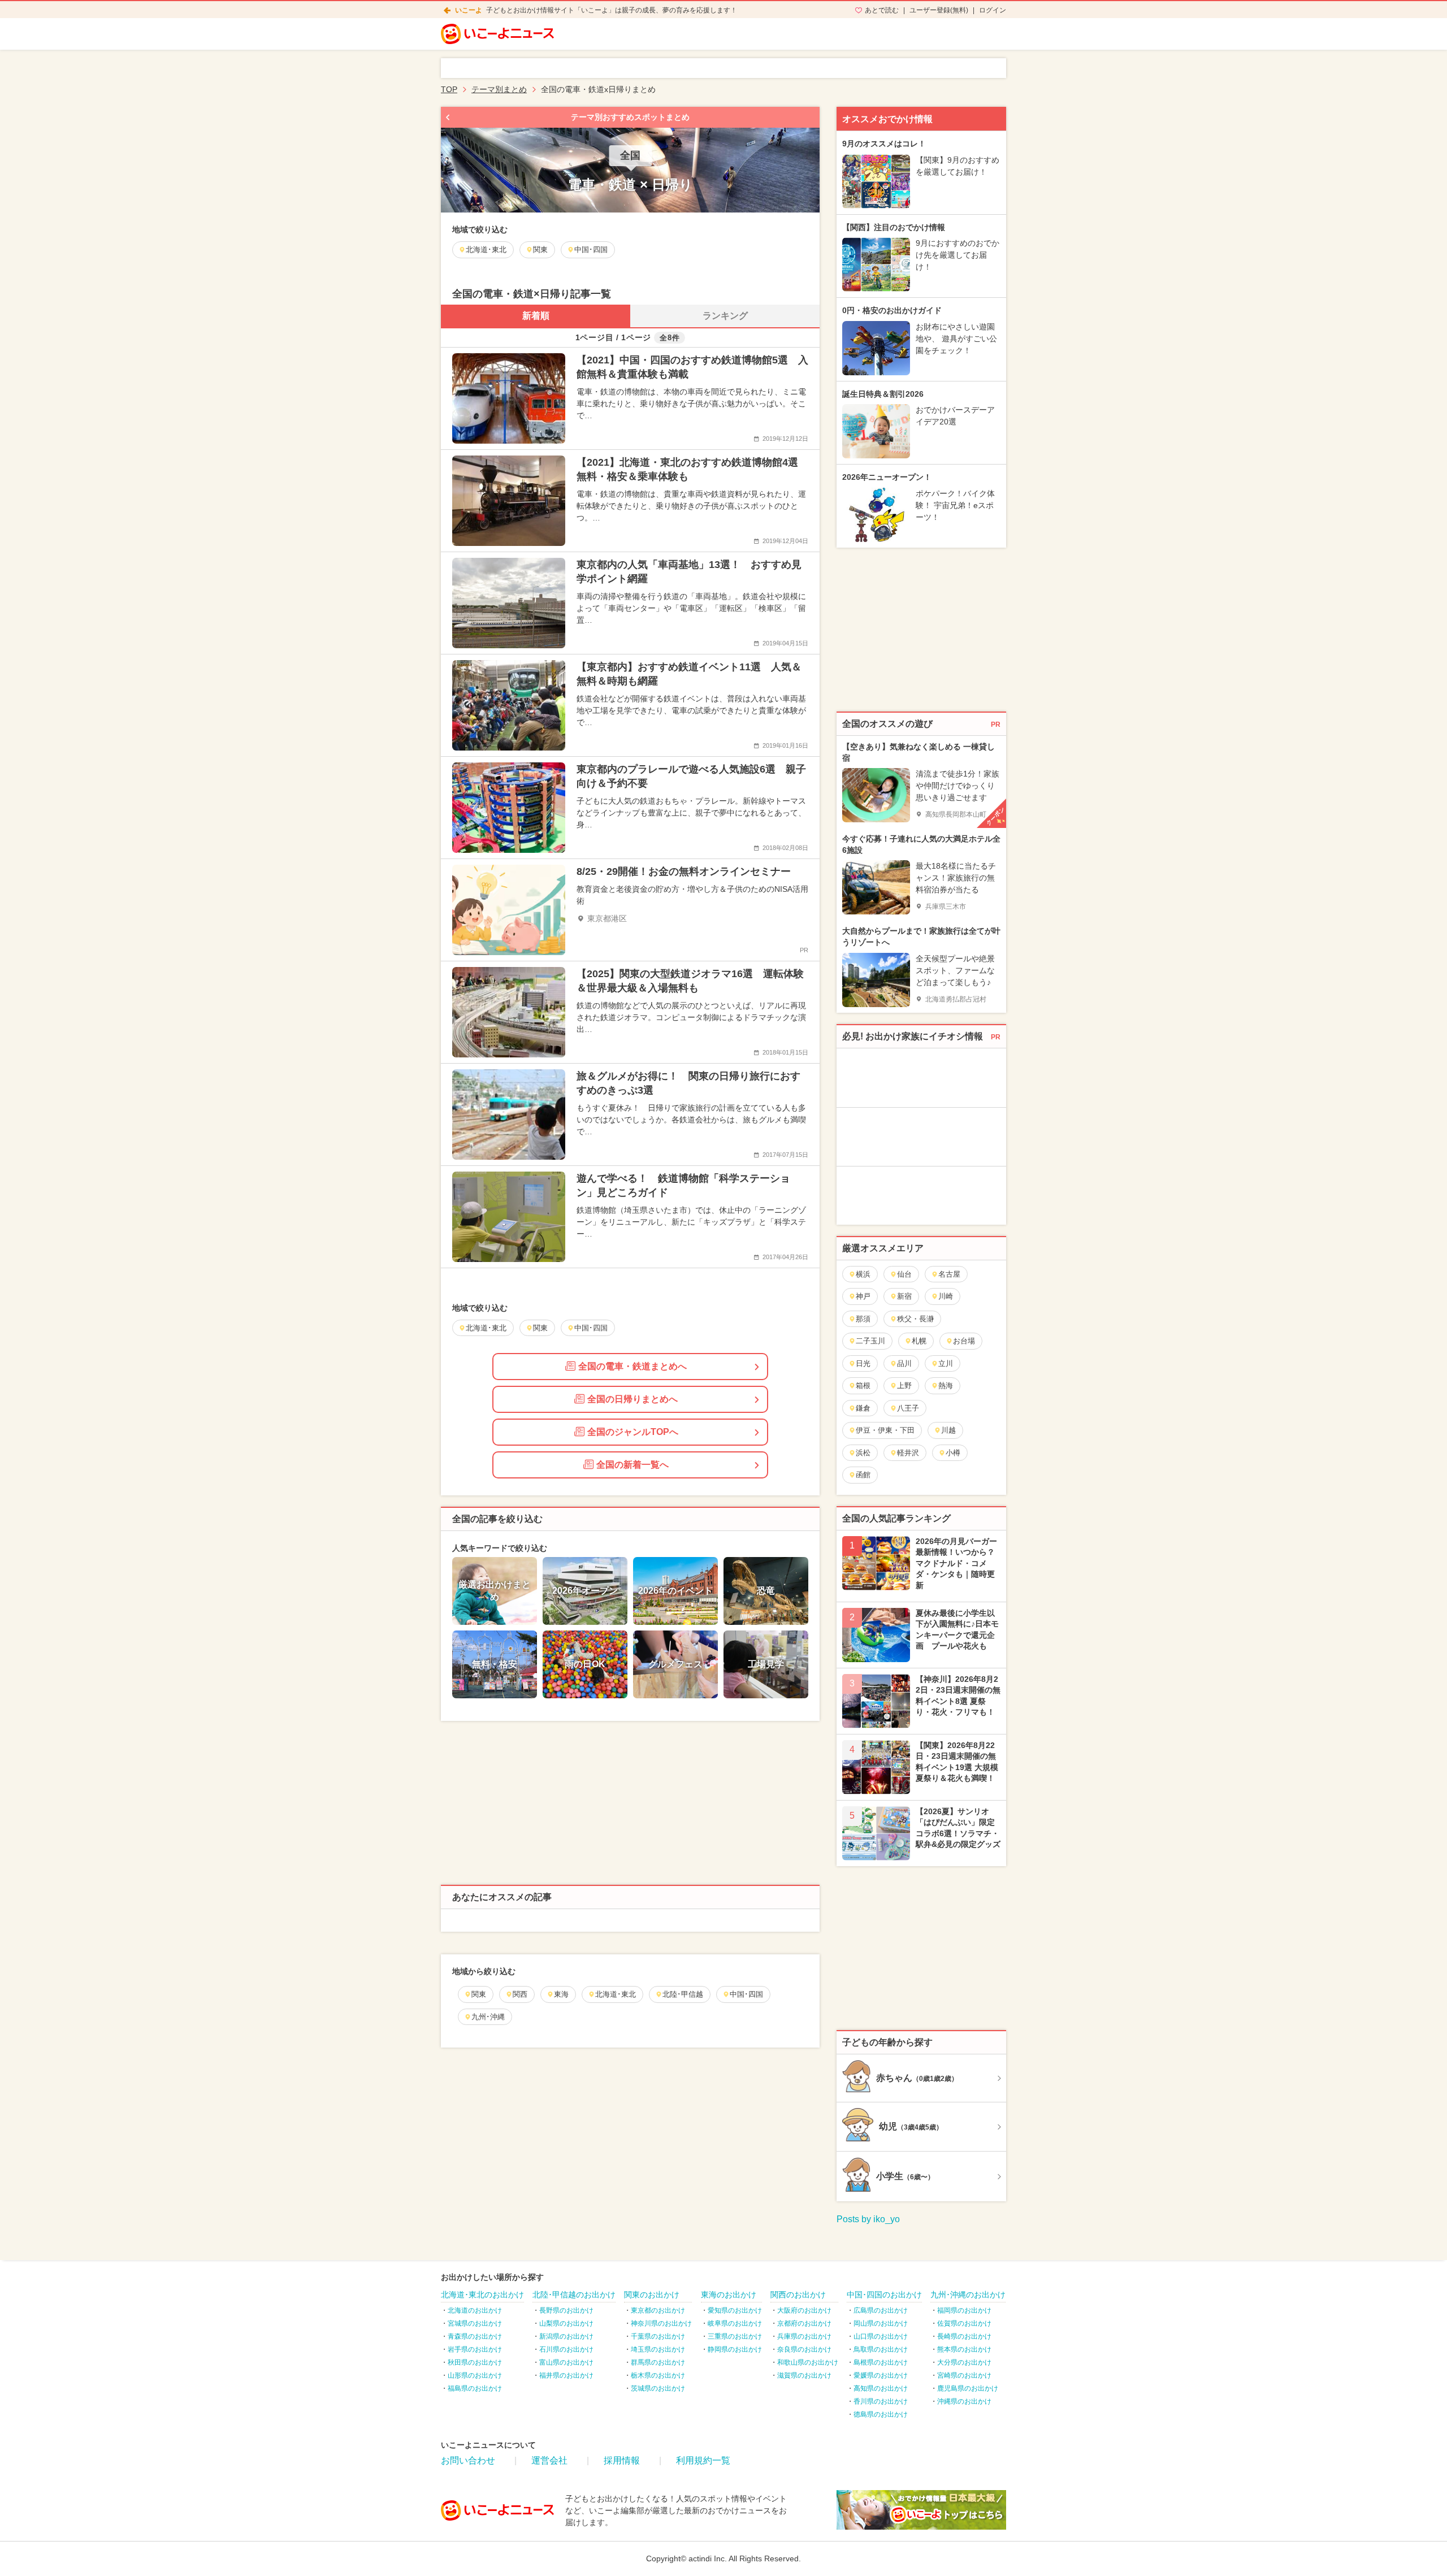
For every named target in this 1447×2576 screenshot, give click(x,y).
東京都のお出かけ (658, 2310)
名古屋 (949, 1274)
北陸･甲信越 (683, 1994)
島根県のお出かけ (881, 2362)
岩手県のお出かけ (475, 2349)
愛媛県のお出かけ (881, 2375)
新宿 (904, 1296)
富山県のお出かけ (566, 2362)
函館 (863, 1475)
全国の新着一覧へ (632, 1465)
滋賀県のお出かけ (804, 2375)
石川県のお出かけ (566, 2349)
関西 (520, 1994)
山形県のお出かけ (475, 2375)
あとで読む (882, 10)
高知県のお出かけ (881, 2388)
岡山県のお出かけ (881, 2323)
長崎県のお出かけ (964, 2336)
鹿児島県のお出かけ (968, 2388)
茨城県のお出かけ (658, 2388)
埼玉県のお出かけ (658, 2349)
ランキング (725, 316)
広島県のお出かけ (881, 2310)
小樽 (953, 1453)
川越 (948, 1430)
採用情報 (622, 2460)
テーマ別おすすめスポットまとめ (630, 117)
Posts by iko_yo (868, 2219)
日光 (863, 1363)
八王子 (908, 1408)
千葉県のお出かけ (658, 2336)
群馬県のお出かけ (658, 2362)
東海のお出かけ (729, 2295)
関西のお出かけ (798, 2295)
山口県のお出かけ (881, 2336)
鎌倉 (863, 1408)
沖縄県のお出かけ (964, 2401)
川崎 (946, 1296)
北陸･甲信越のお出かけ (574, 2295)
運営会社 (549, 2460)
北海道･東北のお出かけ (482, 2295)
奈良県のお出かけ (804, 2349)
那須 (863, 1319)
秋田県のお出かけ (475, 2362)
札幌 (919, 1341)
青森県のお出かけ (475, 2336)
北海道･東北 (616, 1994)
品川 (904, 1363)
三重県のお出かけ (735, 2336)
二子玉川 (870, 1341)
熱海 (946, 1385)
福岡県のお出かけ (964, 2310)
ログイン (993, 10)
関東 (479, 1994)
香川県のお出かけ (881, 2401)
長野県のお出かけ (566, 2310)
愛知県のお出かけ (735, 2310)
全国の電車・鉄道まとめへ (632, 1366)
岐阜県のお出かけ (735, 2323)
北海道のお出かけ (475, 2310)
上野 (904, 1385)
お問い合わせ (468, 2460)
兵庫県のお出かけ (804, 2336)
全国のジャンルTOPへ (633, 1432)
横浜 (863, 1274)
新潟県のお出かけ (566, 2336)
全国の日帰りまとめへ (632, 1399)
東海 (561, 1994)
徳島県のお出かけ (881, 2414)
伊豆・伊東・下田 (885, 1430)
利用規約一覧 (703, 2460)
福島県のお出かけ (475, 2388)
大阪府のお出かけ (804, 2310)
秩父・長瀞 (915, 1319)
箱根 (863, 1385)
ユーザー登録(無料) (939, 10)
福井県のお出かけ (566, 2375)
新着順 (536, 316)
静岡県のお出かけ (735, 2349)
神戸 (863, 1296)
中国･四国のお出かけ (884, 2295)
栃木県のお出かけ (658, 2375)
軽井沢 (908, 1453)
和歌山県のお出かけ (808, 2362)
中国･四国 (746, 1994)
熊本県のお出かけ (964, 2349)
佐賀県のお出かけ (964, 2323)
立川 (946, 1363)
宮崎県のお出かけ (964, 2375)
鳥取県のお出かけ (881, 2349)
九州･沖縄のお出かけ (968, 2295)
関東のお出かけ (652, 2295)
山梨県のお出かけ (566, 2323)
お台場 (964, 1341)
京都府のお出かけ (804, 2323)
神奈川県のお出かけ (661, 2323)
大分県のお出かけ (964, 2362)
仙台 (904, 1274)
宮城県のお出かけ (475, 2323)
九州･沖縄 (488, 2017)
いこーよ (469, 10)
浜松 (863, 1453)
